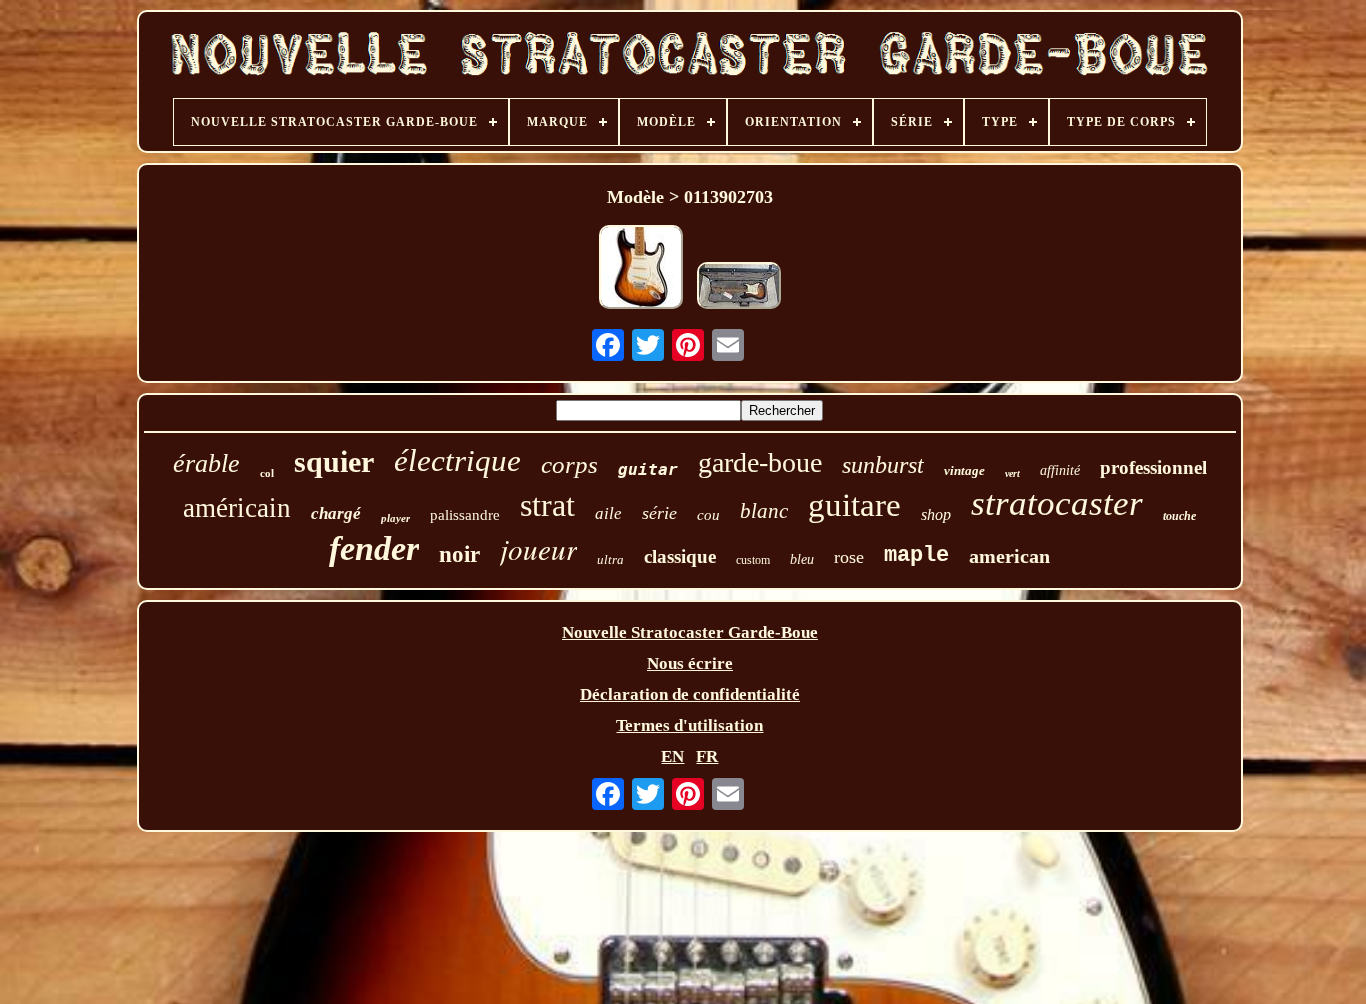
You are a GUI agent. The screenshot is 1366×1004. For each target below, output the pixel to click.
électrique (457, 460)
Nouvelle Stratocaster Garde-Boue (690, 632)
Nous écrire (690, 663)
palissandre (465, 515)
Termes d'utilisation (689, 725)
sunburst (883, 465)
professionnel (1153, 467)
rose (849, 557)
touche (1179, 516)
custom (753, 560)
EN (672, 756)
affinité (1060, 470)
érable (206, 463)
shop (936, 514)
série (659, 513)
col (267, 473)
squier (334, 461)
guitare (854, 505)
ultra (610, 559)
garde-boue (760, 462)
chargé (336, 513)
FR (707, 756)
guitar (648, 469)
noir (459, 554)
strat (547, 505)
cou (708, 515)
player (395, 518)
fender (374, 548)
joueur (538, 548)
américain (237, 508)
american (1009, 556)
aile (608, 513)
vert (1012, 473)
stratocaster (1057, 503)
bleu (802, 559)
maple (916, 555)
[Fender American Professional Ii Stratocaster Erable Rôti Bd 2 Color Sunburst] (739, 288)
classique (680, 556)
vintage (964, 470)
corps (569, 464)
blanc (764, 511)
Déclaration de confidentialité (690, 694)
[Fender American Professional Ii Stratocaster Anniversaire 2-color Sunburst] (641, 269)
